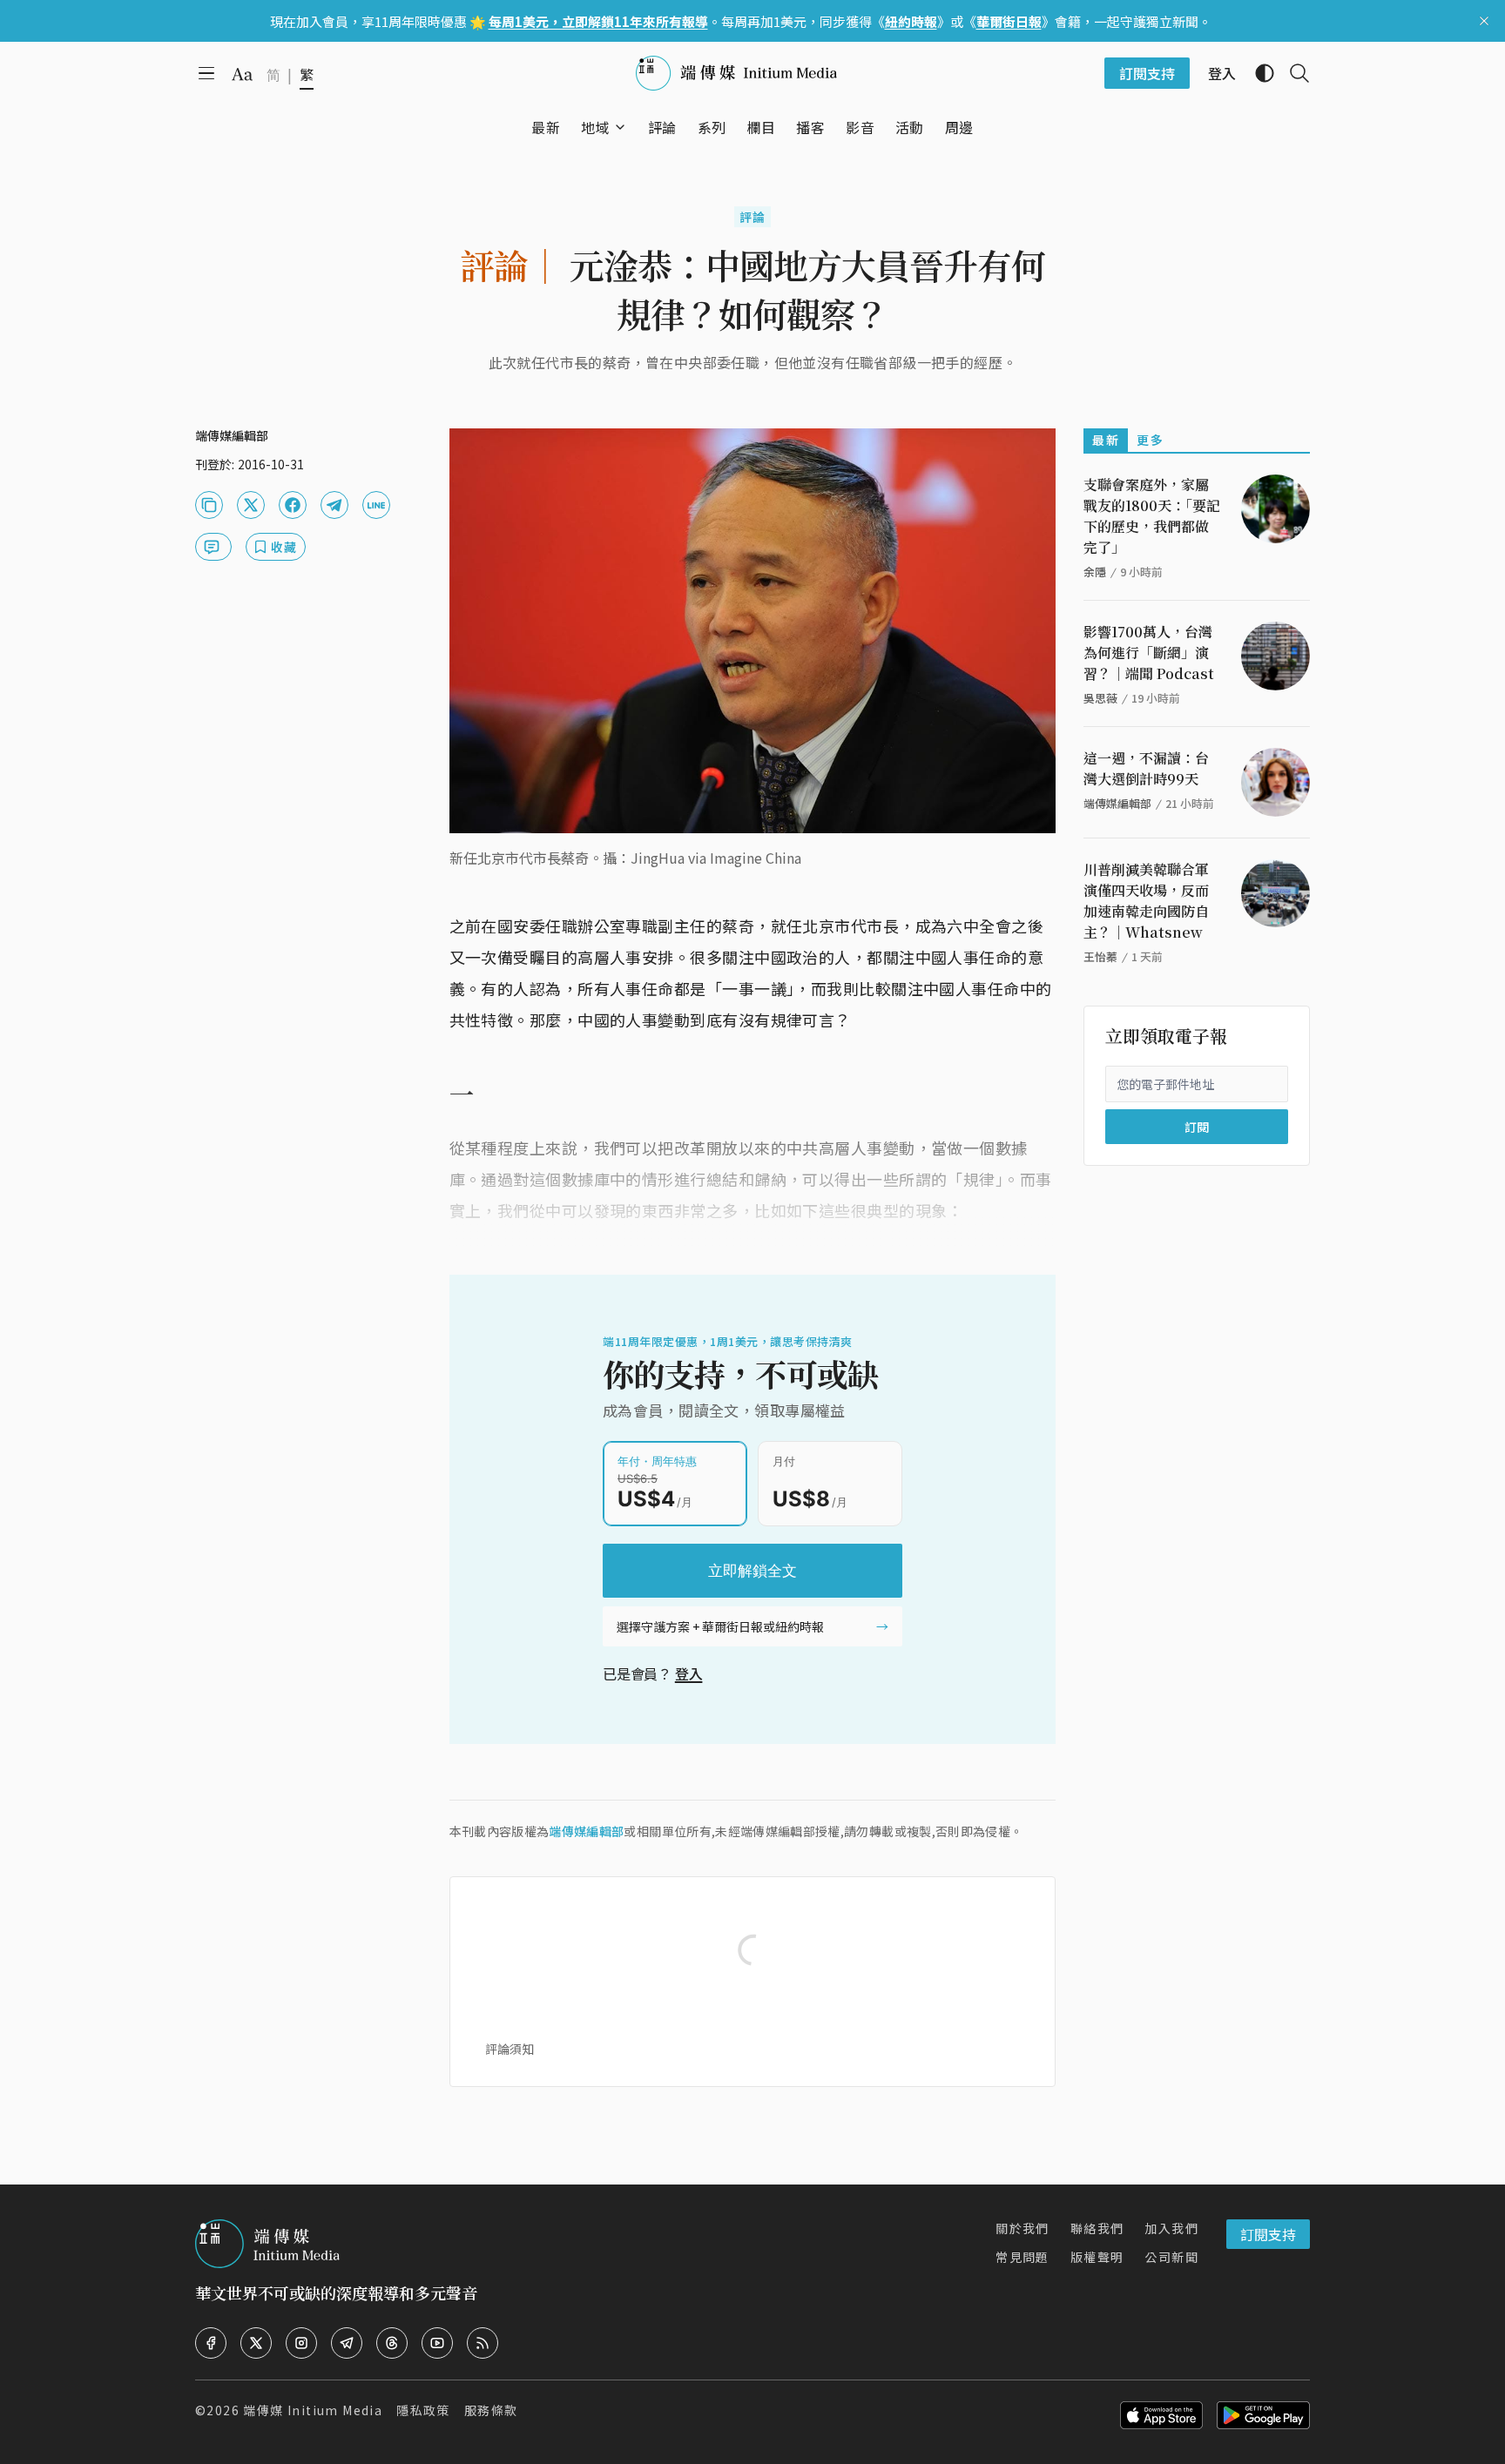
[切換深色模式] (1258, 73)
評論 (753, 217)
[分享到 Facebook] (293, 505)
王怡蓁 (1100, 956)
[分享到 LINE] (376, 505)
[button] (595, 127)
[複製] (209, 505)
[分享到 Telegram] (334, 505)
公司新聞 (1171, 2257)
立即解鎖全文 (752, 1571)
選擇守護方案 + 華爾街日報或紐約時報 (720, 1626)
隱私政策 (423, 2410)
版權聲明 (1097, 2257)
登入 (689, 1673)
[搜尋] (1292, 73)
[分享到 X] (251, 505)
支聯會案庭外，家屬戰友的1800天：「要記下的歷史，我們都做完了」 (1152, 516)
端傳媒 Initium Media (313, 2410)
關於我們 (1022, 2228)
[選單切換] (620, 127)
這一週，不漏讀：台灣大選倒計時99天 (1146, 768)
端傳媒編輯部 (586, 1831)
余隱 (1095, 572)
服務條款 (491, 2410)
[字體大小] (242, 74)
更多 (1150, 440)
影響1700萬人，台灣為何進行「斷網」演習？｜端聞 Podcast (1149, 653)
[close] (1484, 21)
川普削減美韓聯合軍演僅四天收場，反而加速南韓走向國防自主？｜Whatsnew (1146, 901)
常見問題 (1022, 2257)
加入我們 (1171, 2228)
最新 (1106, 440)
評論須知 (510, 2049)
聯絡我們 (1097, 2228)
